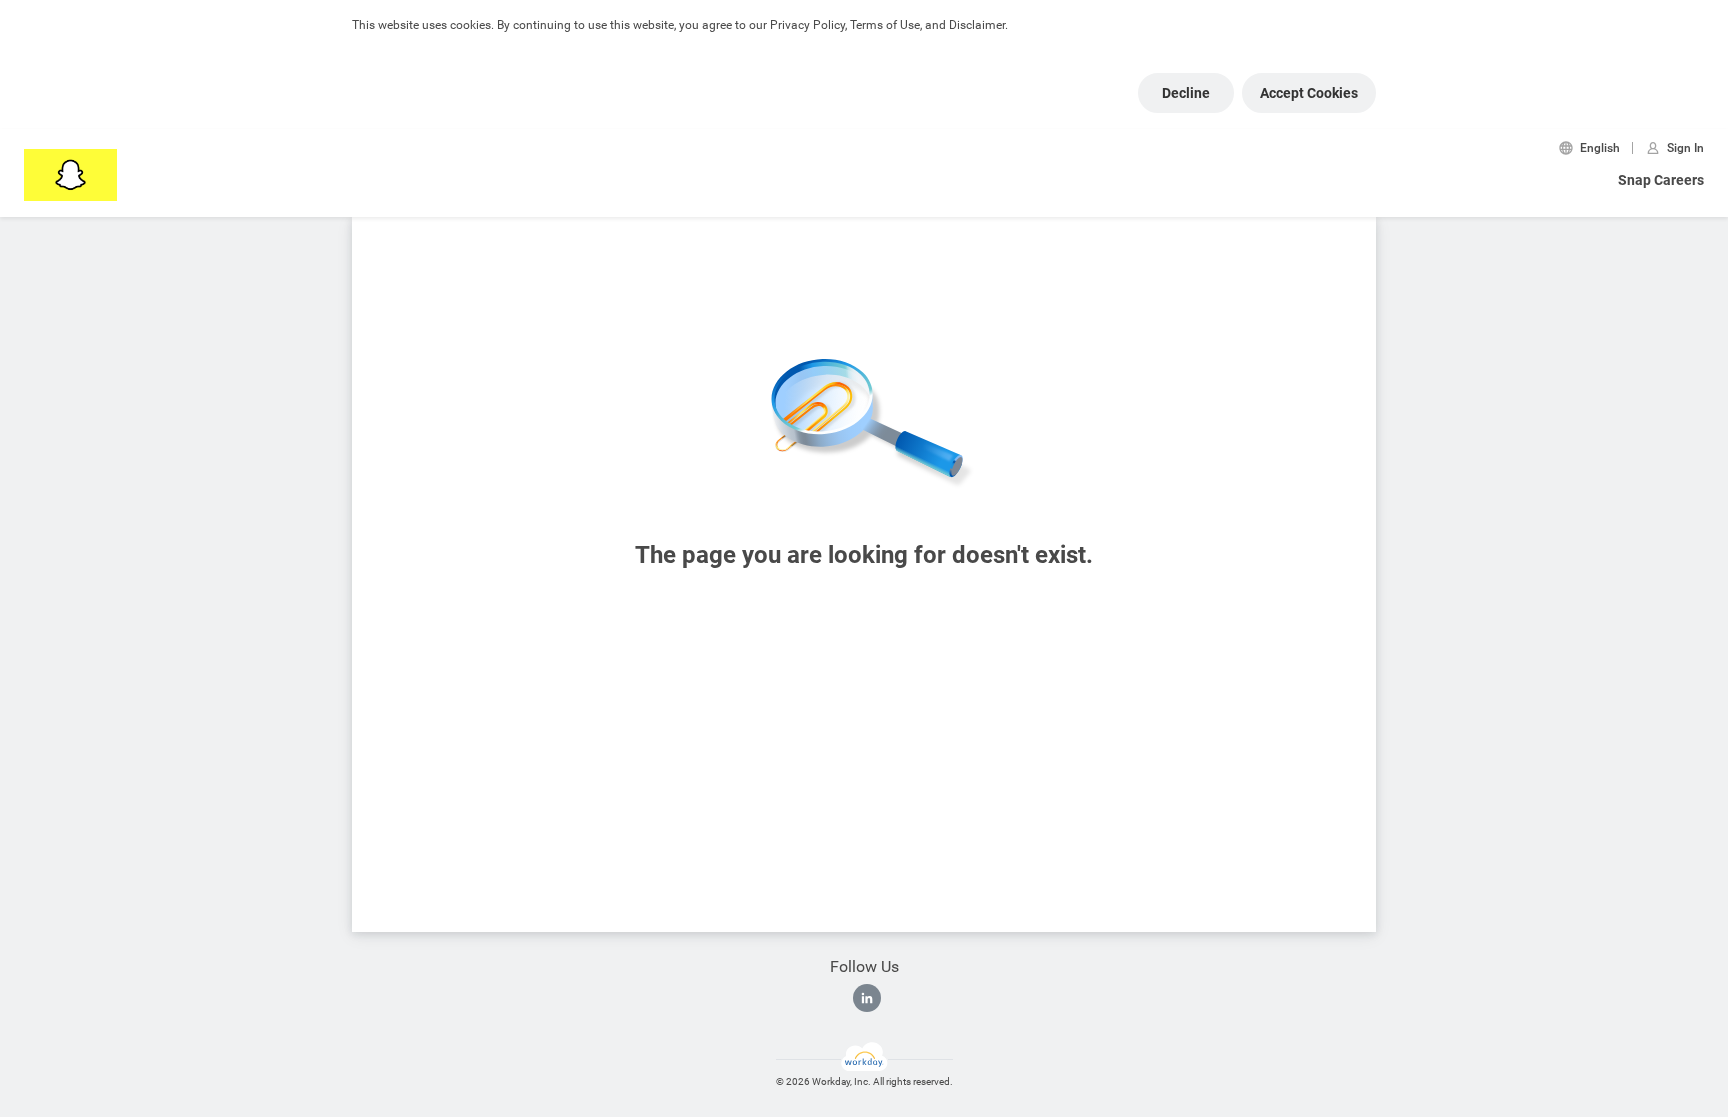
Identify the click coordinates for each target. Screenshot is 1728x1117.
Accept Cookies (1309, 93)
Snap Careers (1661, 180)
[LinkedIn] (867, 998)
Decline (1186, 93)
